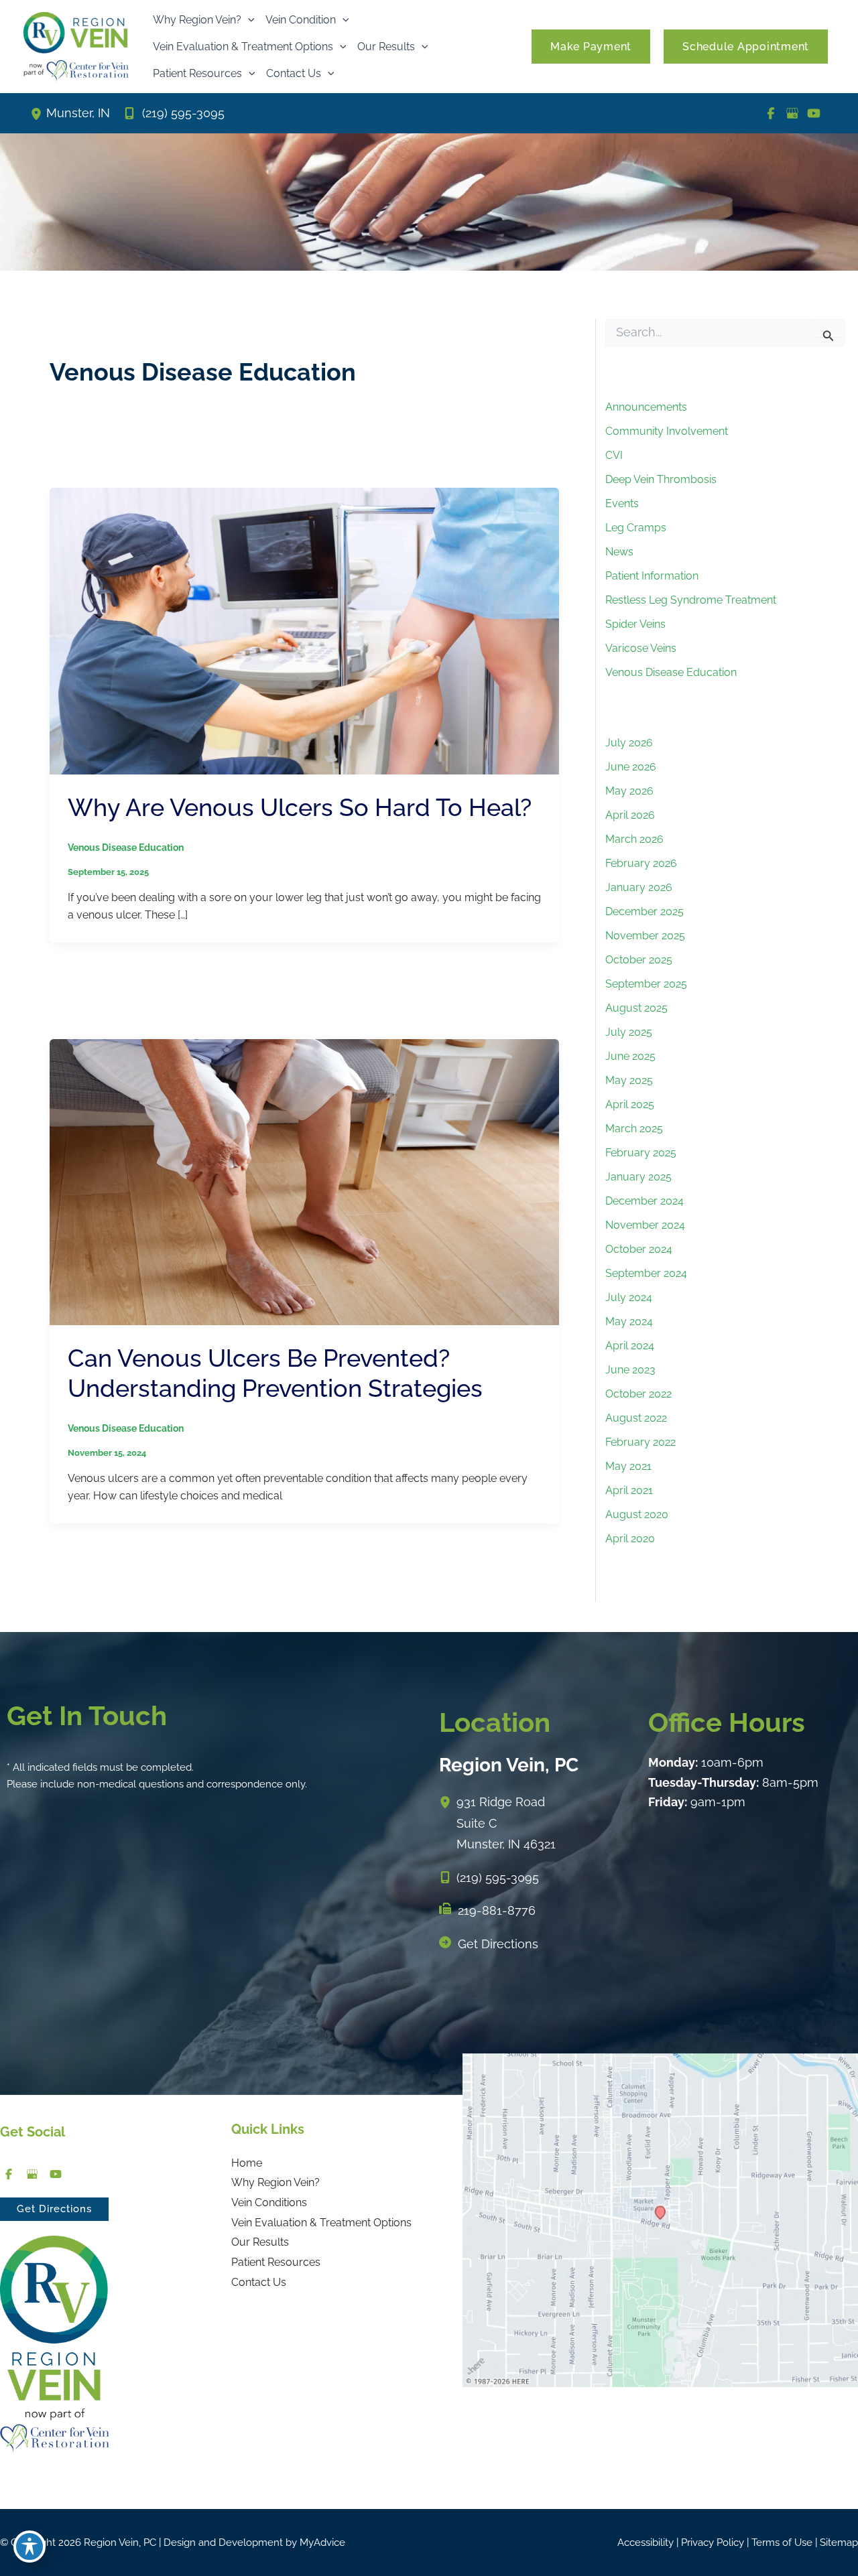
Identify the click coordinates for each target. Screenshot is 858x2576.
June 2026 (631, 767)
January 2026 (639, 887)
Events (622, 503)
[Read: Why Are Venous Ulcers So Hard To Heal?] (304, 630)
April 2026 (630, 815)
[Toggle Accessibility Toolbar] (29, 2547)
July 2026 (629, 743)
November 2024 (645, 1225)
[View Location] (38, 113)
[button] (248, 20)
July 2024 (629, 1297)
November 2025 (645, 936)
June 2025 (630, 1056)
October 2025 (639, 960)
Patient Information (652, 576)
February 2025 (641, 1153)
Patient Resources (276, 2262)
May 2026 (629, 791)
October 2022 (638, 1394)
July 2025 (629, 1032)
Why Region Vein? (275, 2182)
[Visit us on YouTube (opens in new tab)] (814, 113)
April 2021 (629, 1490)
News (619, 552)
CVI (614, 455)
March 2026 (634, 839)
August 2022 (636, 1418)
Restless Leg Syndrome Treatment (691, 600)
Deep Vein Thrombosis (661, 479)
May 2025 (629, 1080)
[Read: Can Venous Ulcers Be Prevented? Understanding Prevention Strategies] (304, 1181)
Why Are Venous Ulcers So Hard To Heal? (300, 807)
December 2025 (645, 911)
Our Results (260, 2242)
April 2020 (630, 1539)
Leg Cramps (636, 528)
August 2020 (637, 1514)
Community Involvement (667, 431)
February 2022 (640, 1442)
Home (247, 2163)
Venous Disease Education (126, 848)
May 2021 (628, 1466)
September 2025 (646, 984)
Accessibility (646, 2543)
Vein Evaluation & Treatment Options (321, 2223)
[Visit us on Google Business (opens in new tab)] (792, 113)
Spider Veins (635, 624)
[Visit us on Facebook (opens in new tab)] (771, 113)
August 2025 (636, 1008)
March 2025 (634, 1129)
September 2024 (646, 1273)
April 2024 (630, 1346)
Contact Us (259, 2282)
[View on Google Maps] (660, 2219)
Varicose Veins (641, 648)
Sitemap (839, 2543)
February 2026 (641, 863)
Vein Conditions (269, 2202)
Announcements (646, 407)
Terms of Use (782, 2543)
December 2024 (645, 1201)
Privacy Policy (713, 2543)
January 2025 (638, 1177)
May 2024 (629, 1321)
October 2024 (639, 1249)
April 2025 (630, 1104)
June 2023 (630, 1370)
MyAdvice (322, 2543)
